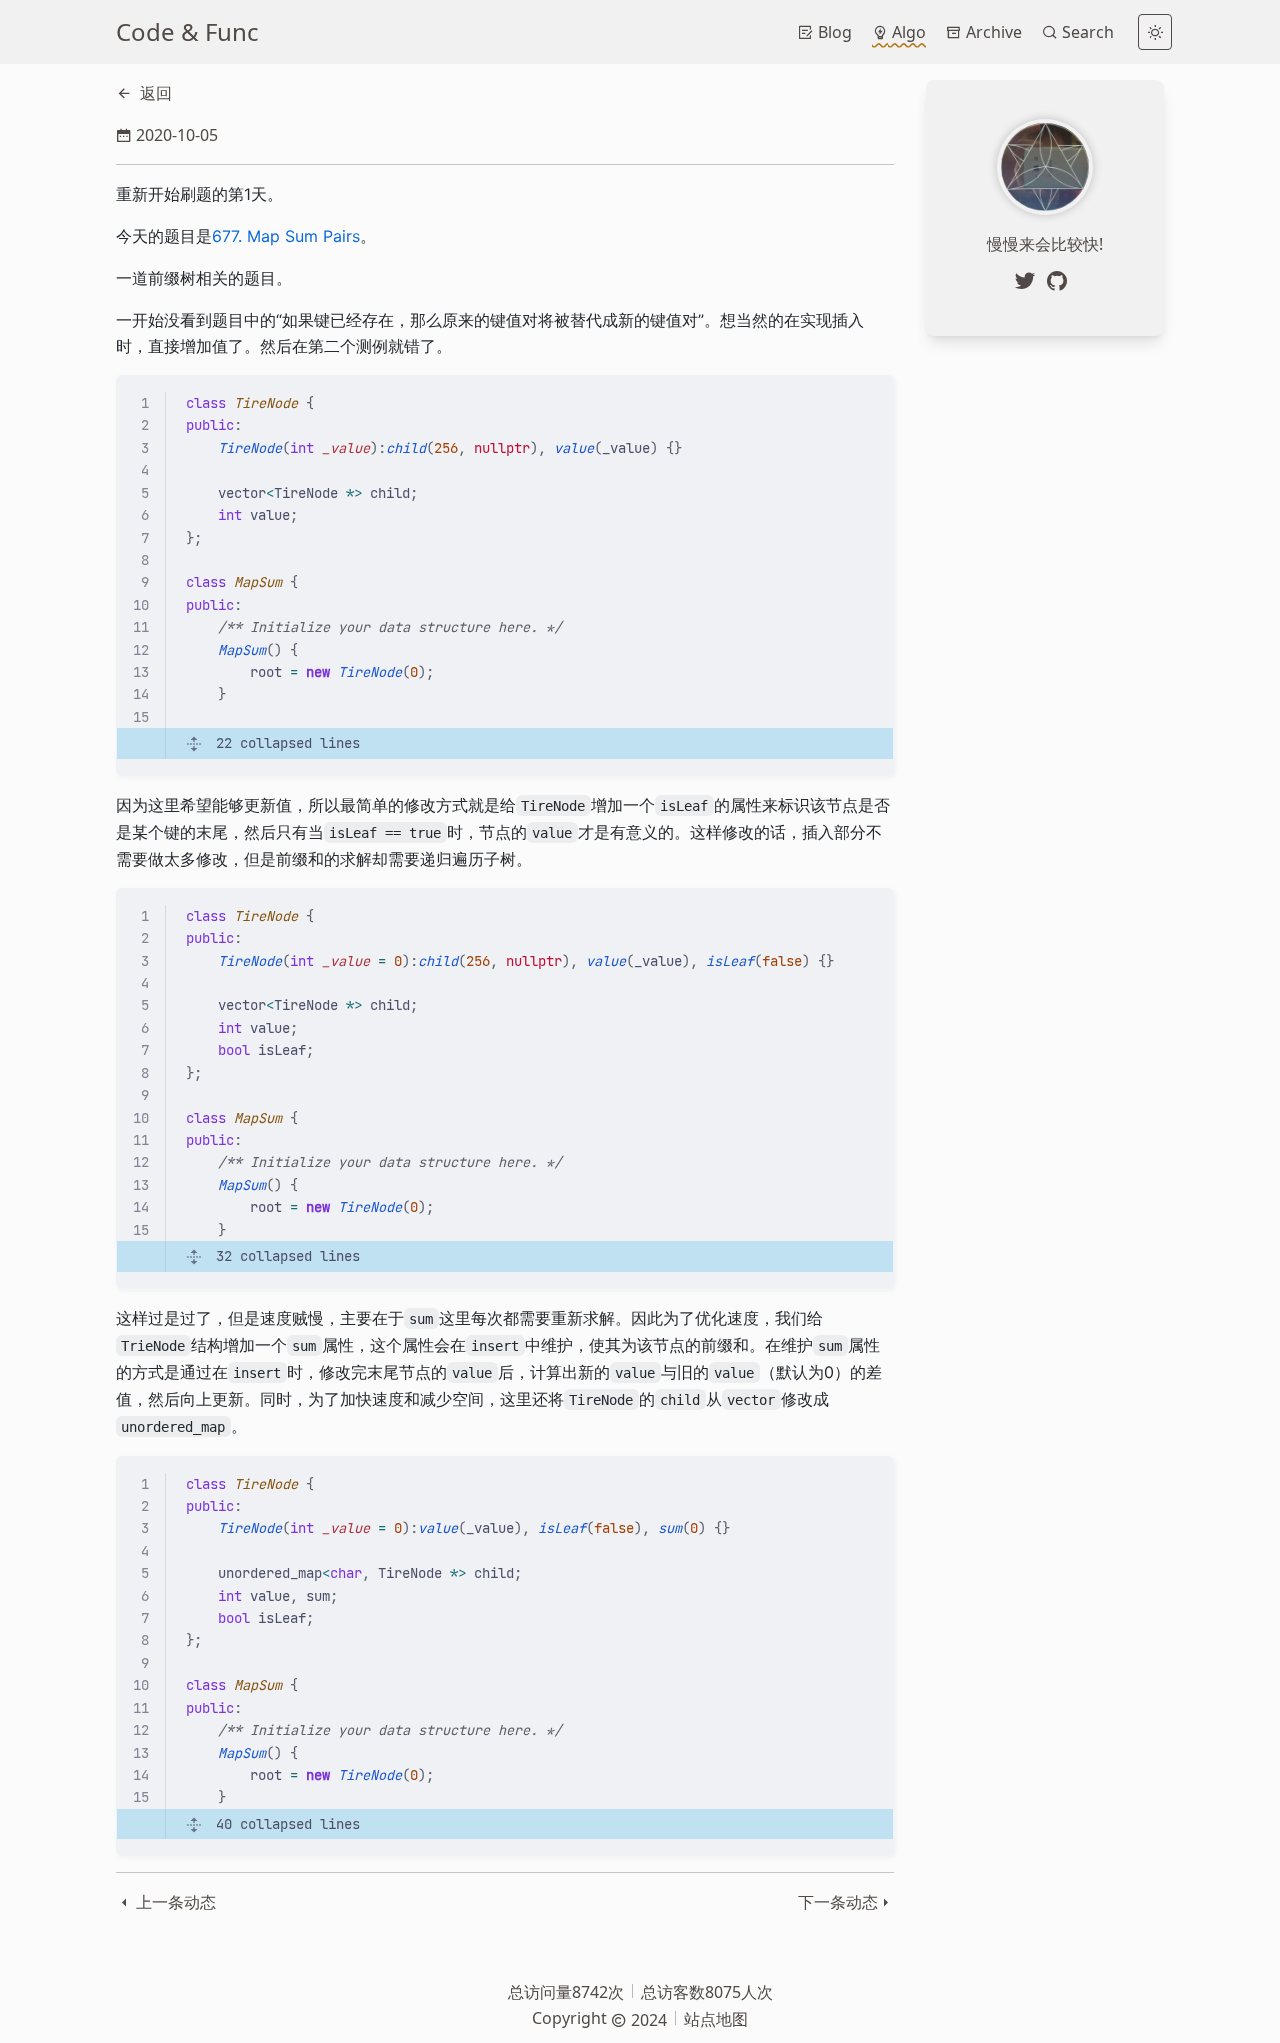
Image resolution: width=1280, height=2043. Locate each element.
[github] (1061, 281)
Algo (907, 32)
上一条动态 (174, 1902)
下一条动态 (838, 1902)
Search (1086, 32)
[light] (1155, 32)
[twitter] (1029, 281)
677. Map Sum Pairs (286, 236)
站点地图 (716, 2019)
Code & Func (187, 31)
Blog (833, 32)
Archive (992, 32)
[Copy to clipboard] (869, 399)
